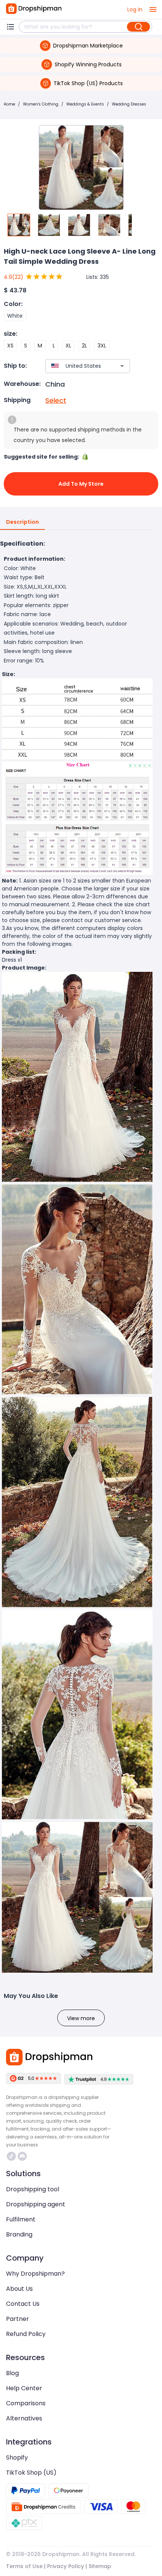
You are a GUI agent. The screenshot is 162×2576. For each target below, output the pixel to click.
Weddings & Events (85, 104)
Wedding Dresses (129, 104)
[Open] (122, 366)
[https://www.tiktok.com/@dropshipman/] (11, 2156)
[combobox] (76, 366)
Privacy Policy (66, 2566)
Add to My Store (81, 484)
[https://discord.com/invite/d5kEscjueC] (22, 2156)
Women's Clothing (41, 104)
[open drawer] (153, 9)
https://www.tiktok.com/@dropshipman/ (12, 2156)
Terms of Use (24, 2566)
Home (9, 104)
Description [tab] (22, 522)
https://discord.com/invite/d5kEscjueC (23, 2156)
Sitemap (100, 2566)
